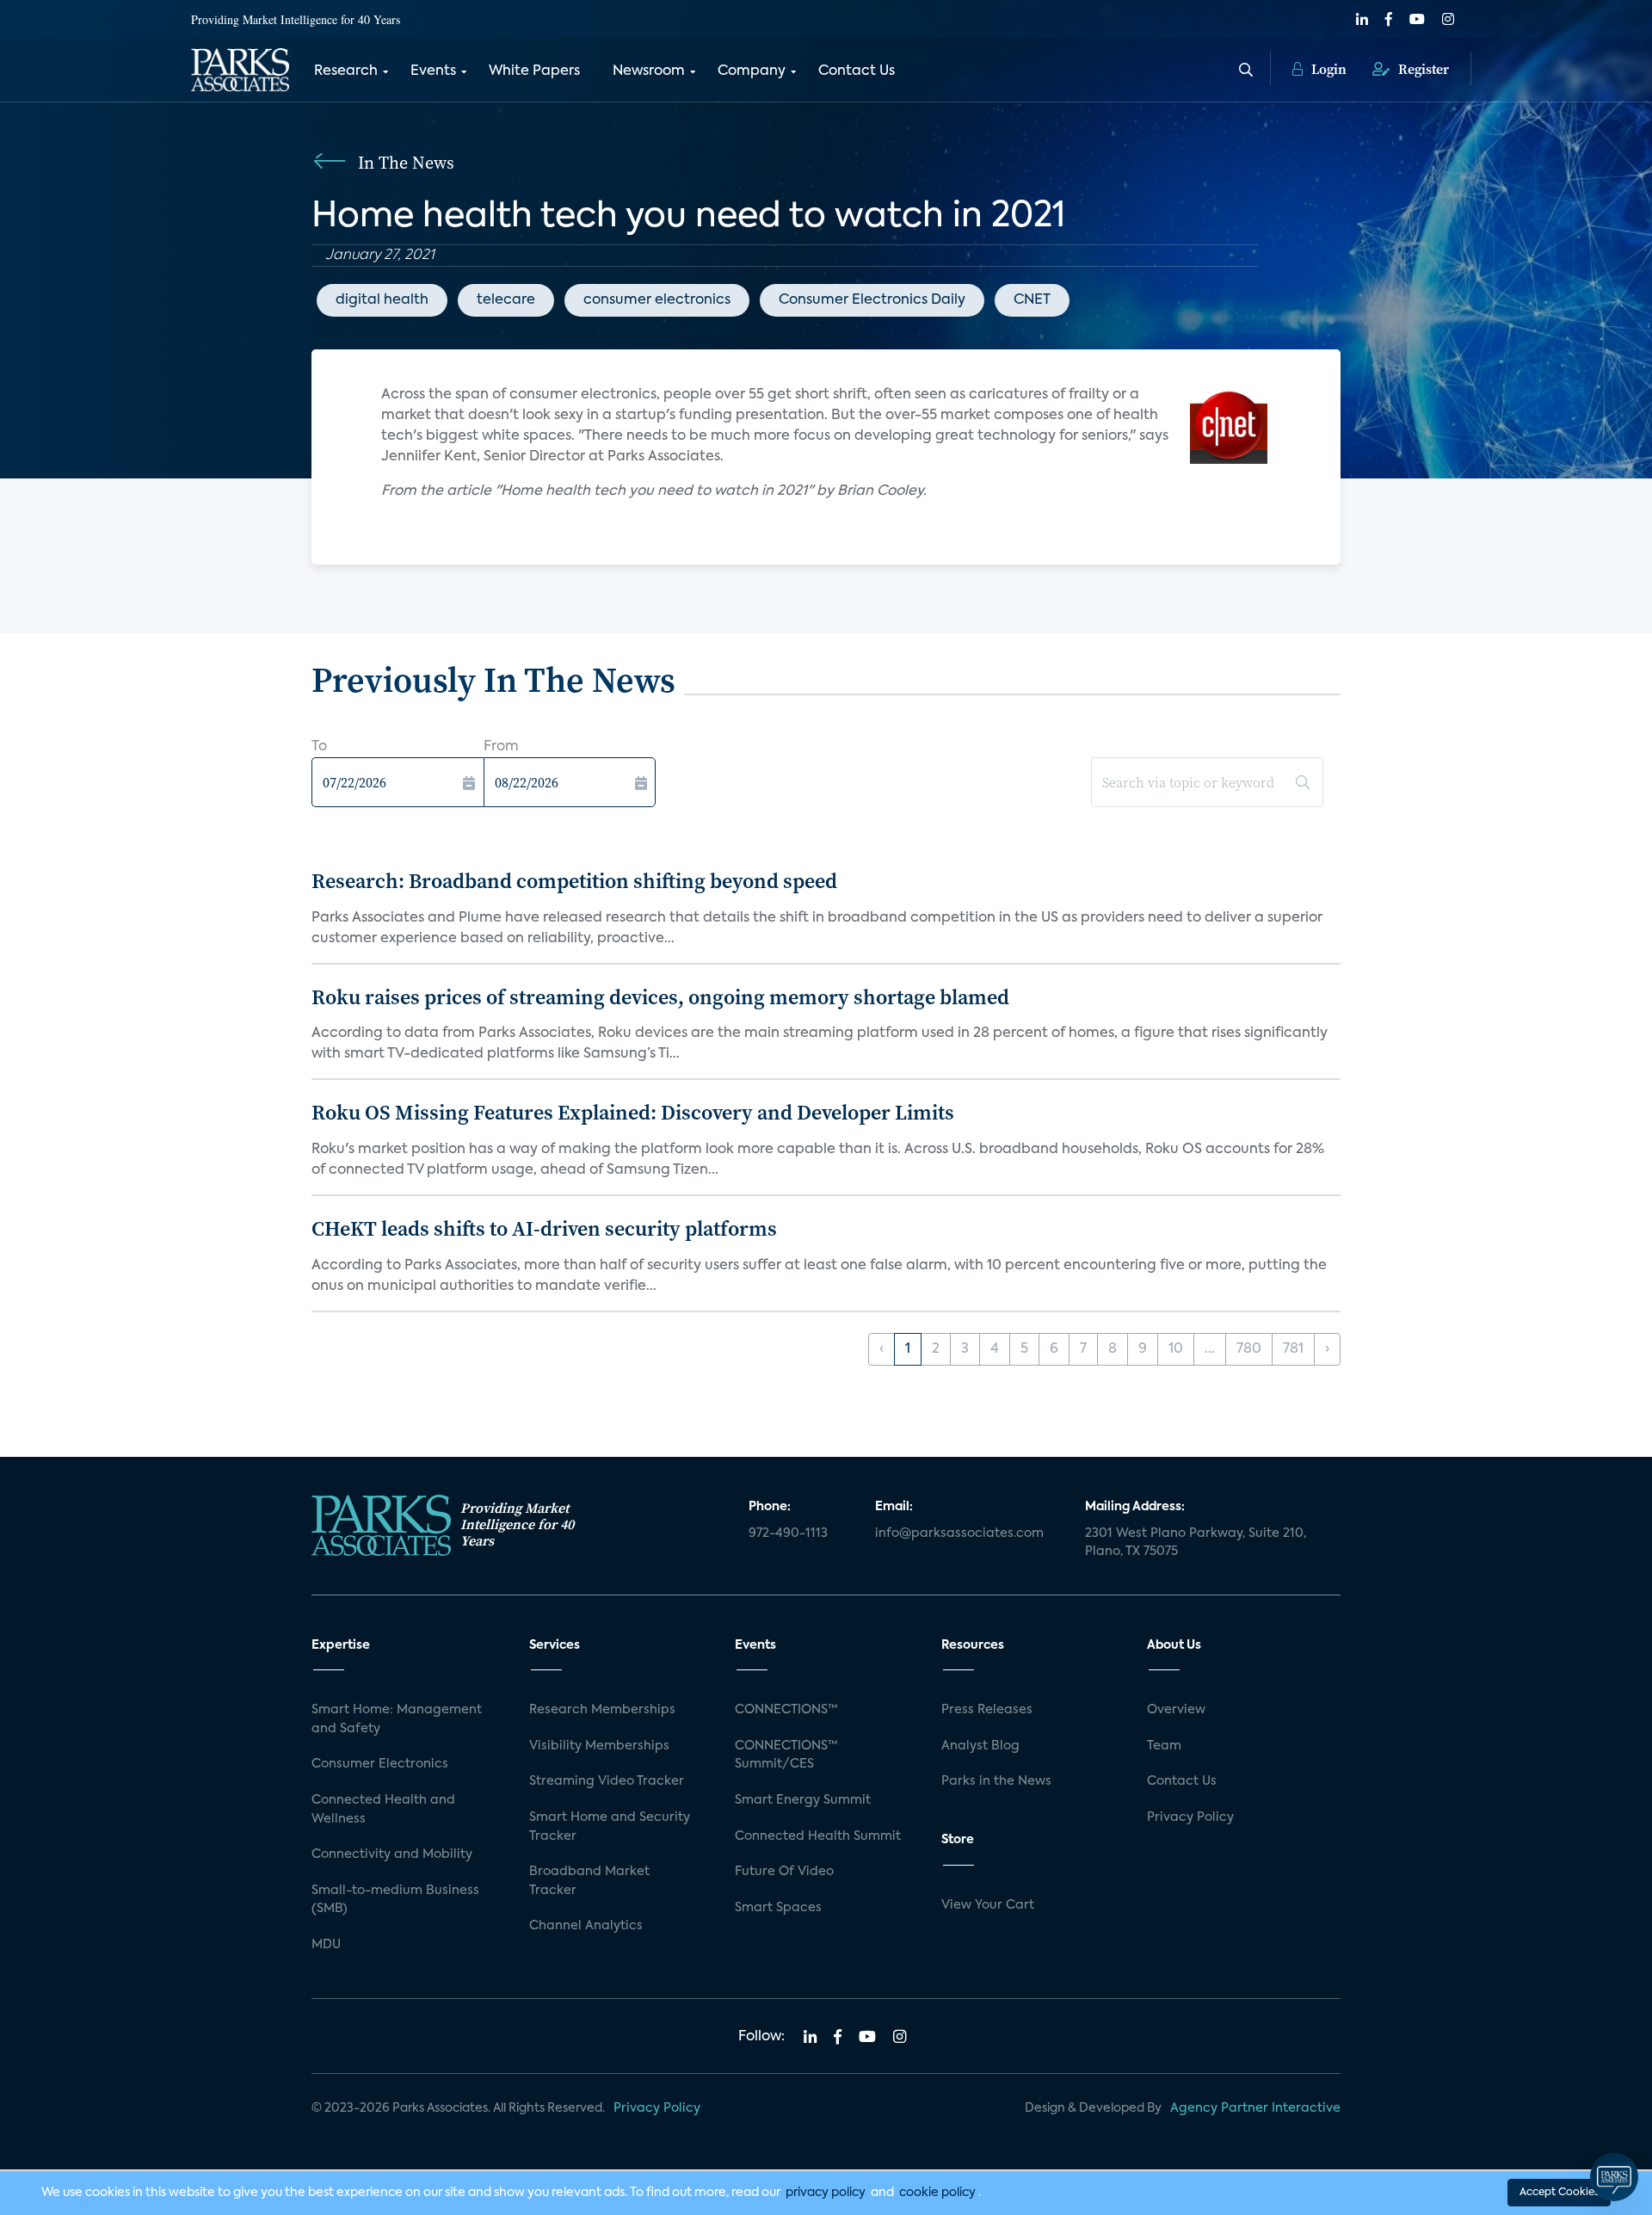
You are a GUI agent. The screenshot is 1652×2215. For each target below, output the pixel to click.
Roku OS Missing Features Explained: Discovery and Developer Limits (633, 1112)
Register (1422, 69)
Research (346, 71)
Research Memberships (602, 1710)
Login (1327, 69)
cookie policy (937, 2193)
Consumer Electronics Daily (872, 300)
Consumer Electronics (380, 1764)
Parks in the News (996, 1781)
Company (752, 71)
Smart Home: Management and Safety (397, 1719)
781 (1293, 1349)
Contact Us (857, 71)
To (319, 747)
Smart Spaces (778, 1908)
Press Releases (987, 1710)
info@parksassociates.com (959, 1533)
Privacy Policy (1190, 1817)
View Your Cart (988, 1905)
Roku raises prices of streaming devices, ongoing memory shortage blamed (660, 997)
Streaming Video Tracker (607, 1781)
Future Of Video (784, 1872)
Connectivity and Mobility (392, 1854)
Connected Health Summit (818, 1836)
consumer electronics (657, 300)
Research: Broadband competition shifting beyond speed (574, 881)
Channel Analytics (586, 1926)
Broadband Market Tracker (589, 1881)
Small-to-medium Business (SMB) (395, 1900)
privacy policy (826, 2193)
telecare (506, 300)
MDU (326, 1945)
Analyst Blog (980, 1746)
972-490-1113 (788, 1533)
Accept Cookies (1559, 2193)
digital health (382, 300)
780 (1249, 1349)
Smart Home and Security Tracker (610, 1827)
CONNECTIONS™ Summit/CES (786, 1755)
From (501, 747)
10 (1176, 1349)
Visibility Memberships (599, 1746)
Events (433, 71)
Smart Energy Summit (803, 1800)
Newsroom (649, 71)
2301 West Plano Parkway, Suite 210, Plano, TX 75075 (1196, 1543)
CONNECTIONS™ (786, 1710)
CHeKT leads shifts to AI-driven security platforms (544, 1228)
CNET (1032, 300)
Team (1164, 1746)
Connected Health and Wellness (383, 1810)
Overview (1176, 1710)
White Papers (534, 71)
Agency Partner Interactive (1255, 2108)
